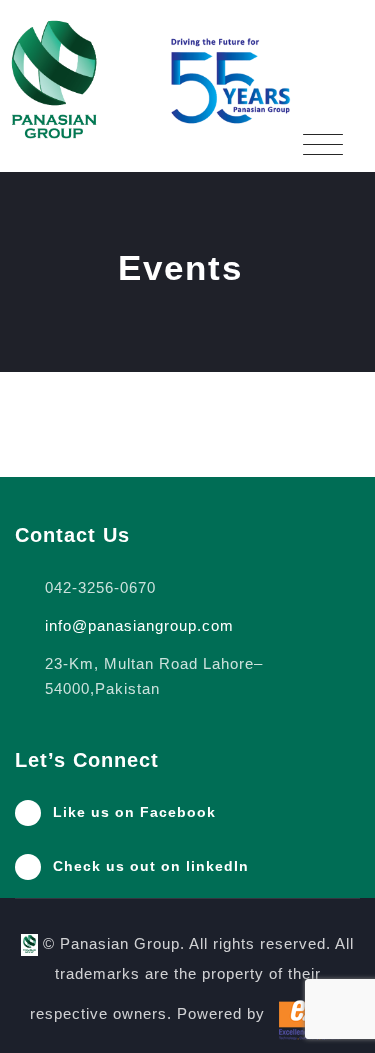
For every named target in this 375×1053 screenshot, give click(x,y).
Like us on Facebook (134, 812)
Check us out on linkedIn (151, 866)
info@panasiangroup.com (139, 625)
